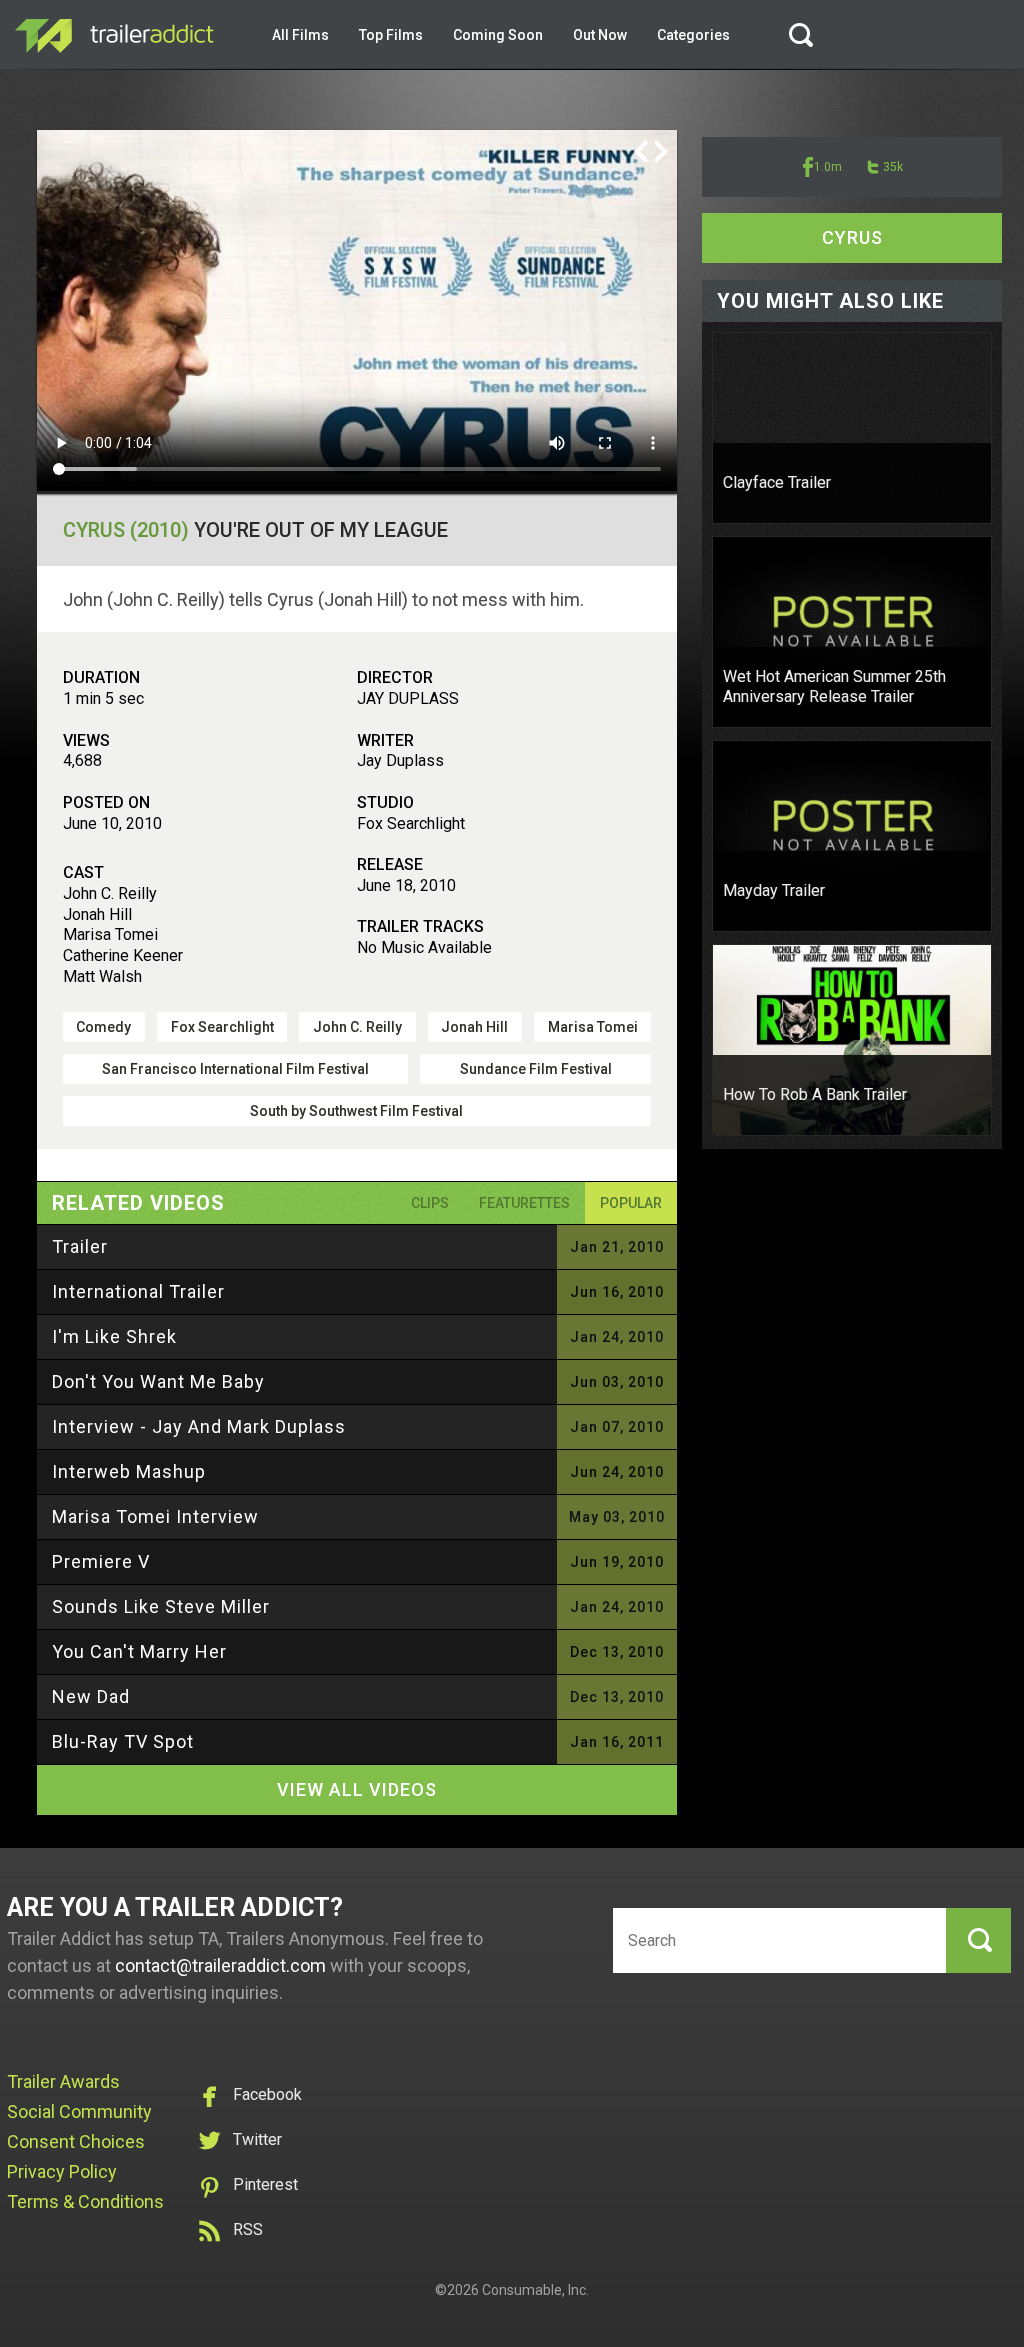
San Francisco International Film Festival (235, 1069)
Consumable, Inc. (535, 2290)
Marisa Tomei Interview (155, 1516)
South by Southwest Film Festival (356, 1111)
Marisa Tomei (593, 1027)
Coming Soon (498, 35)
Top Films (391, 35)
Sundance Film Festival (536, 1069)
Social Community (79, 2111)
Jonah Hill (474, 1027)
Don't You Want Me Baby (158, 1381)
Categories (693, 35)
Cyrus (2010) (126, 530)
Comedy (103, 1027)
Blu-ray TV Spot (123, 1741)
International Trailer (138, 1291)
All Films (300, 35)
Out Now (600, 35)
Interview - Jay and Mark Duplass (199, 1426)
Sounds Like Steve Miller (161, 1606)
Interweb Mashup (129, 1471)
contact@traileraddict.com (220, 1965)
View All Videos (357, 1789)
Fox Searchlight (222, 1027)
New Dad (91, 1696)
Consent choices (76, 2141)
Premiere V (101, 1561)
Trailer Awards (63, 2081)
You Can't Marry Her (139, 1651)
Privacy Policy (62, 2171)
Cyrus (852, 237)
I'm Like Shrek (114, 1336)
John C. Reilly (357, 1027)
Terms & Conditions (85, 2201)
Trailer (80, 1246)
